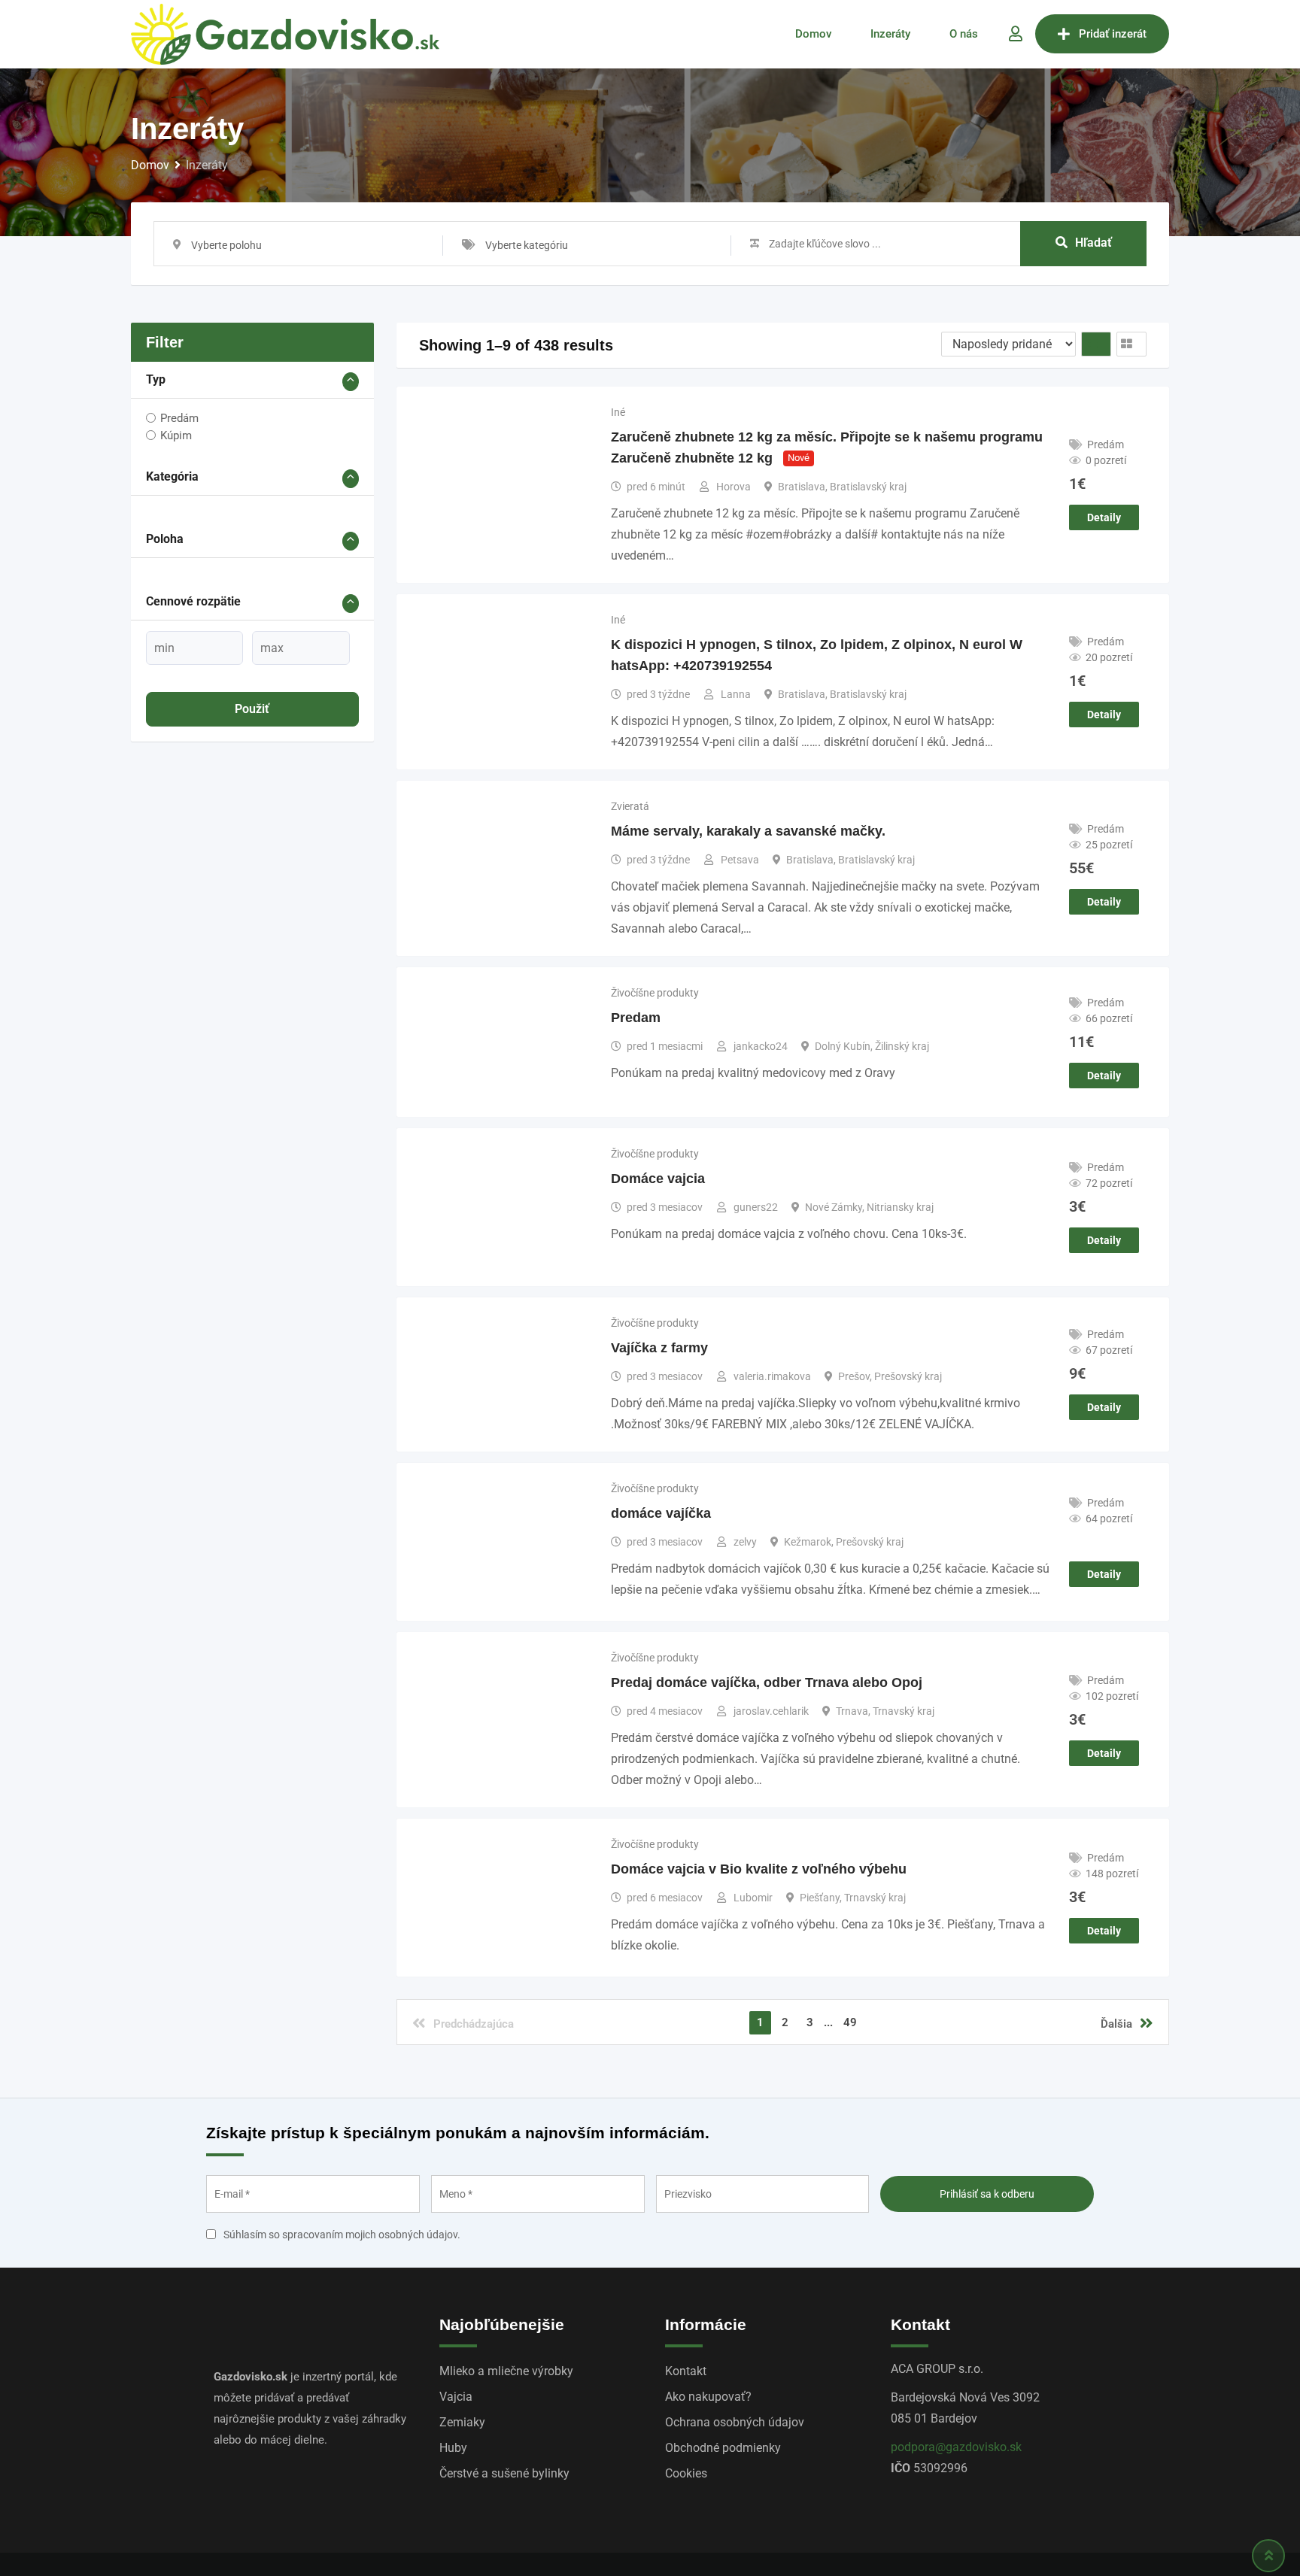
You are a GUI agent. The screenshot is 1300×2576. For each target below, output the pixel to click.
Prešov (854, 1376)
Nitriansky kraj (900, 1207)
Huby (453, 2448)
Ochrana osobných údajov (735, 2422)
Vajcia (456, 2397)
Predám (179, 417)
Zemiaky (462, 2422)
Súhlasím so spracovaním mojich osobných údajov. (342, 2235)
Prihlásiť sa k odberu (987, 2194)
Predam (636, 1018)
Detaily (1104, 517)
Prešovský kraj (908, 1376)
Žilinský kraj (902, 1046)
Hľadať (1093, 243)
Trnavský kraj (904, 1711)
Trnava (852, 1711)
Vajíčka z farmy (659, 1348)
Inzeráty (890, 34)
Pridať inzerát (1113, 34)
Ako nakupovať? (708, 2397)
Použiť (252, 709)
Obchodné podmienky (723, 2448)
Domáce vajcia (658, 1179)
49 (850, 2022)
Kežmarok (808, 1542)
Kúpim (176, 435)
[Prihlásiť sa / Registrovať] (1016, 34)
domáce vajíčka (661, 1513)
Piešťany (820, 1898)
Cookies (686, 2473)
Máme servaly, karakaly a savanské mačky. (748, 831)
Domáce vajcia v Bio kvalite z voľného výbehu (759, 1869)
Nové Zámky (834, 1207)
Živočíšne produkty (655, 993)
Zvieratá (630, 806)
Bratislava (802, 487)
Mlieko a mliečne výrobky (506, 2371)
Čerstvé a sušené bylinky (504, 2473)
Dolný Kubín (843, 1046)
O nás (964, 34)
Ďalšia (1116, 2024)
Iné (618, 412)
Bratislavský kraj (868, 487)
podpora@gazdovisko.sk (956, 2447)
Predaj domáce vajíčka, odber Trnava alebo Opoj (767, 1682)
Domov (813, 34)
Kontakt (686, 2371)
